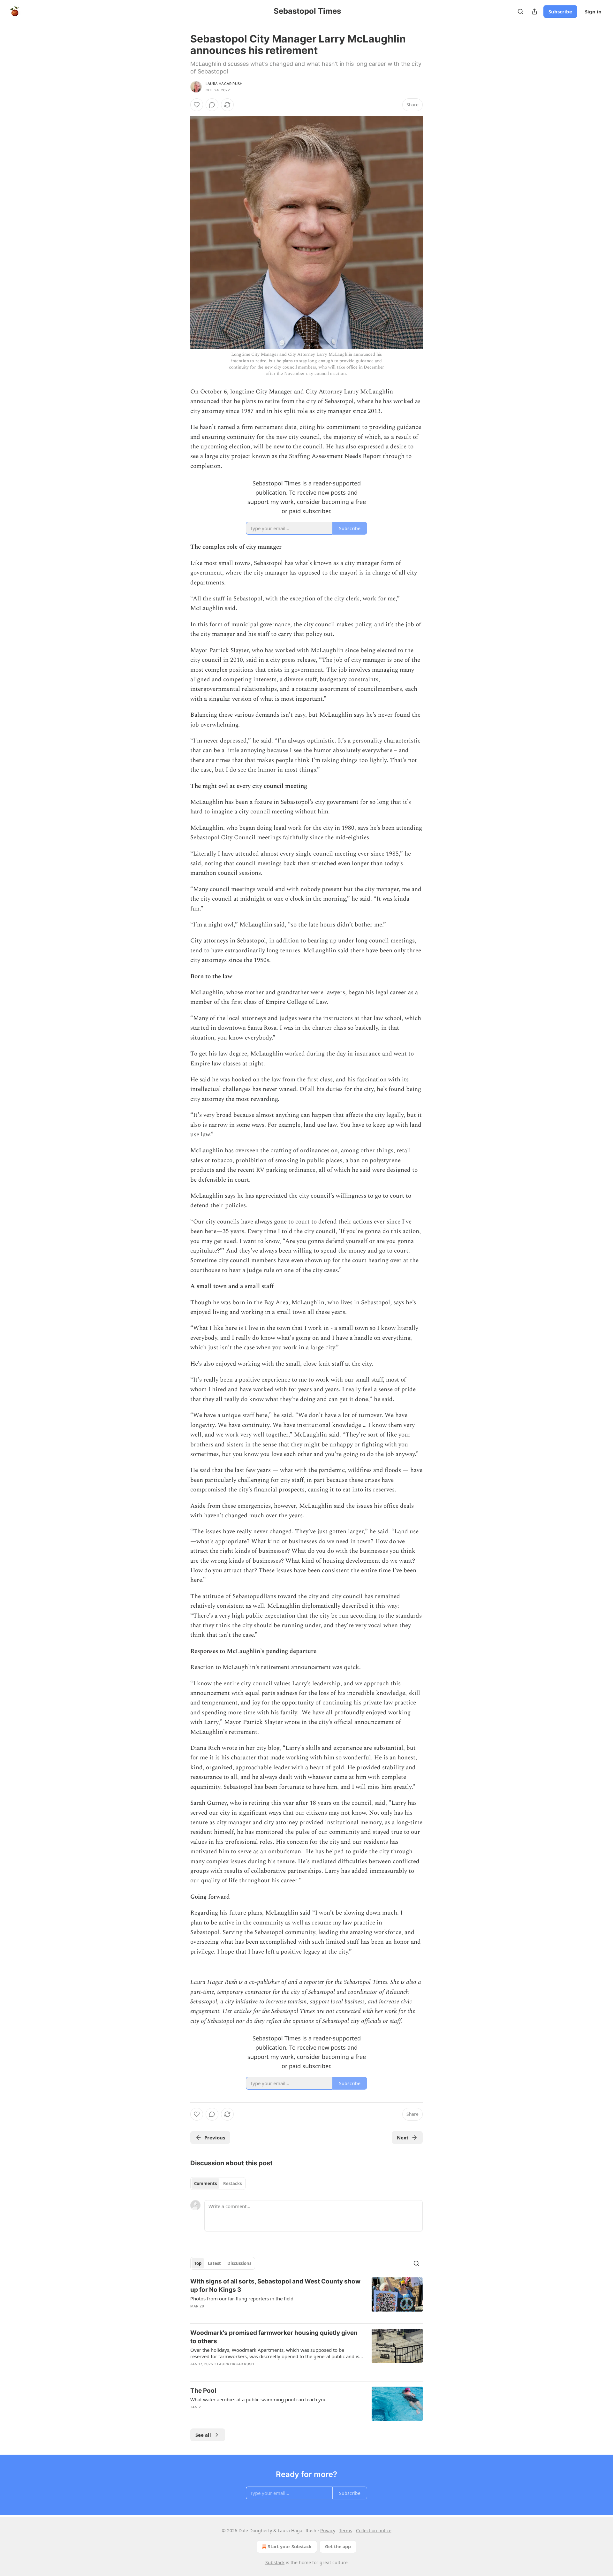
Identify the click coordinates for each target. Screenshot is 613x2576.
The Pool (203, 2391)
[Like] (197, 105)
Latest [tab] (214, 2263)
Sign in (593, 11)
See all (203, 2435)
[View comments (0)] (212, 105)
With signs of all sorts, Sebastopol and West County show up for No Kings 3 (275, 2286)
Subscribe (560, 11)
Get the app (338, 2546)
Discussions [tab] (239, 2263)
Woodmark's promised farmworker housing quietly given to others (274, 2337)
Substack (275, 2562)
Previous (215, 2138)
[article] (306, 2298)
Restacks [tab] (232, 2184)
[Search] (520, 11)
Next (403, 2138)
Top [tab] (198, 2263)
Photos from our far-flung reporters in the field (242, 2298)
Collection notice (374, 2530)
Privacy (328, 2530)
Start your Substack (290, 2546)
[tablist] (218, 2184)
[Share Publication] (534, 11)
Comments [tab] (205, 2184)
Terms (346, 2530)
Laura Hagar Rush (224, 84)
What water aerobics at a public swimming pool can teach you (258, 2399)
